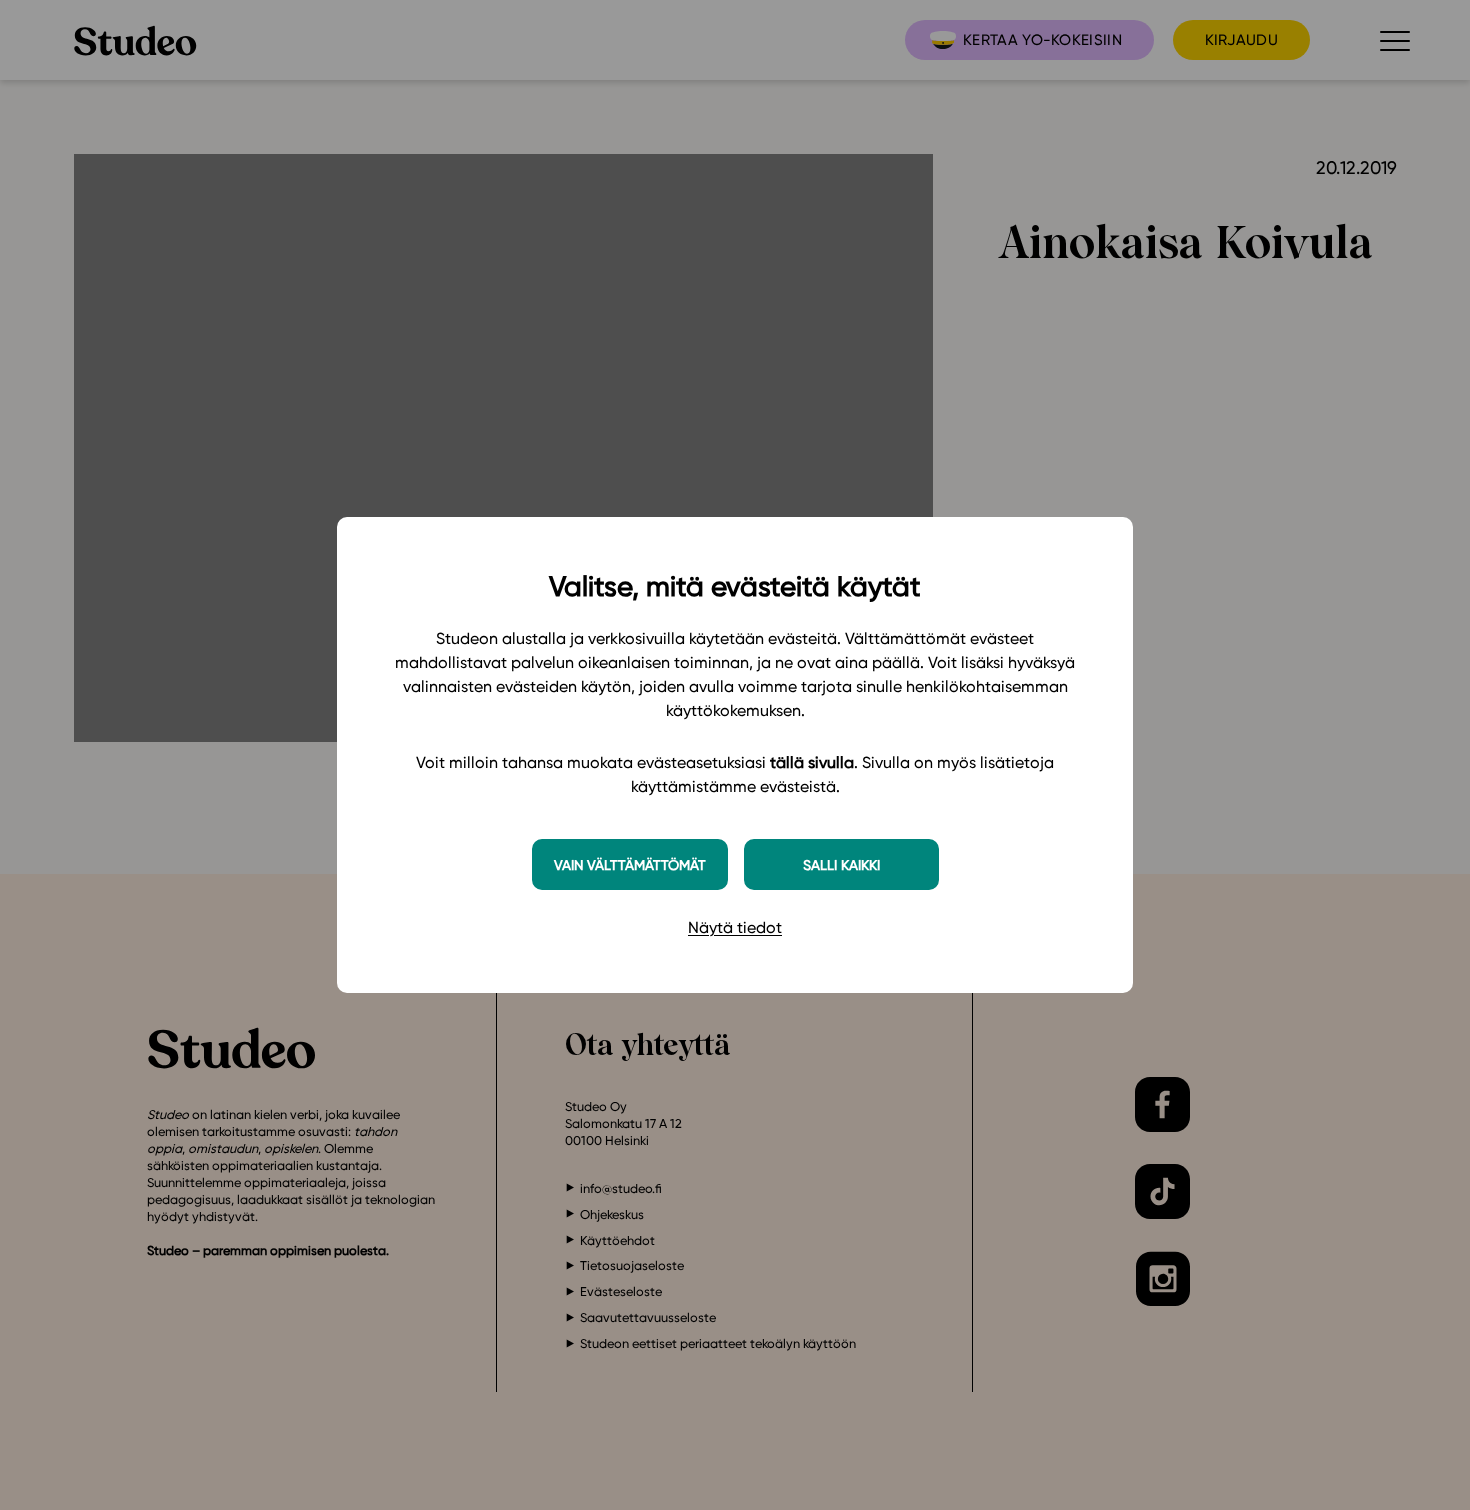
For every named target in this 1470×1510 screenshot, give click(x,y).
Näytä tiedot (735, 927)
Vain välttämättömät (630, 864)
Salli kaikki (841, 864)
